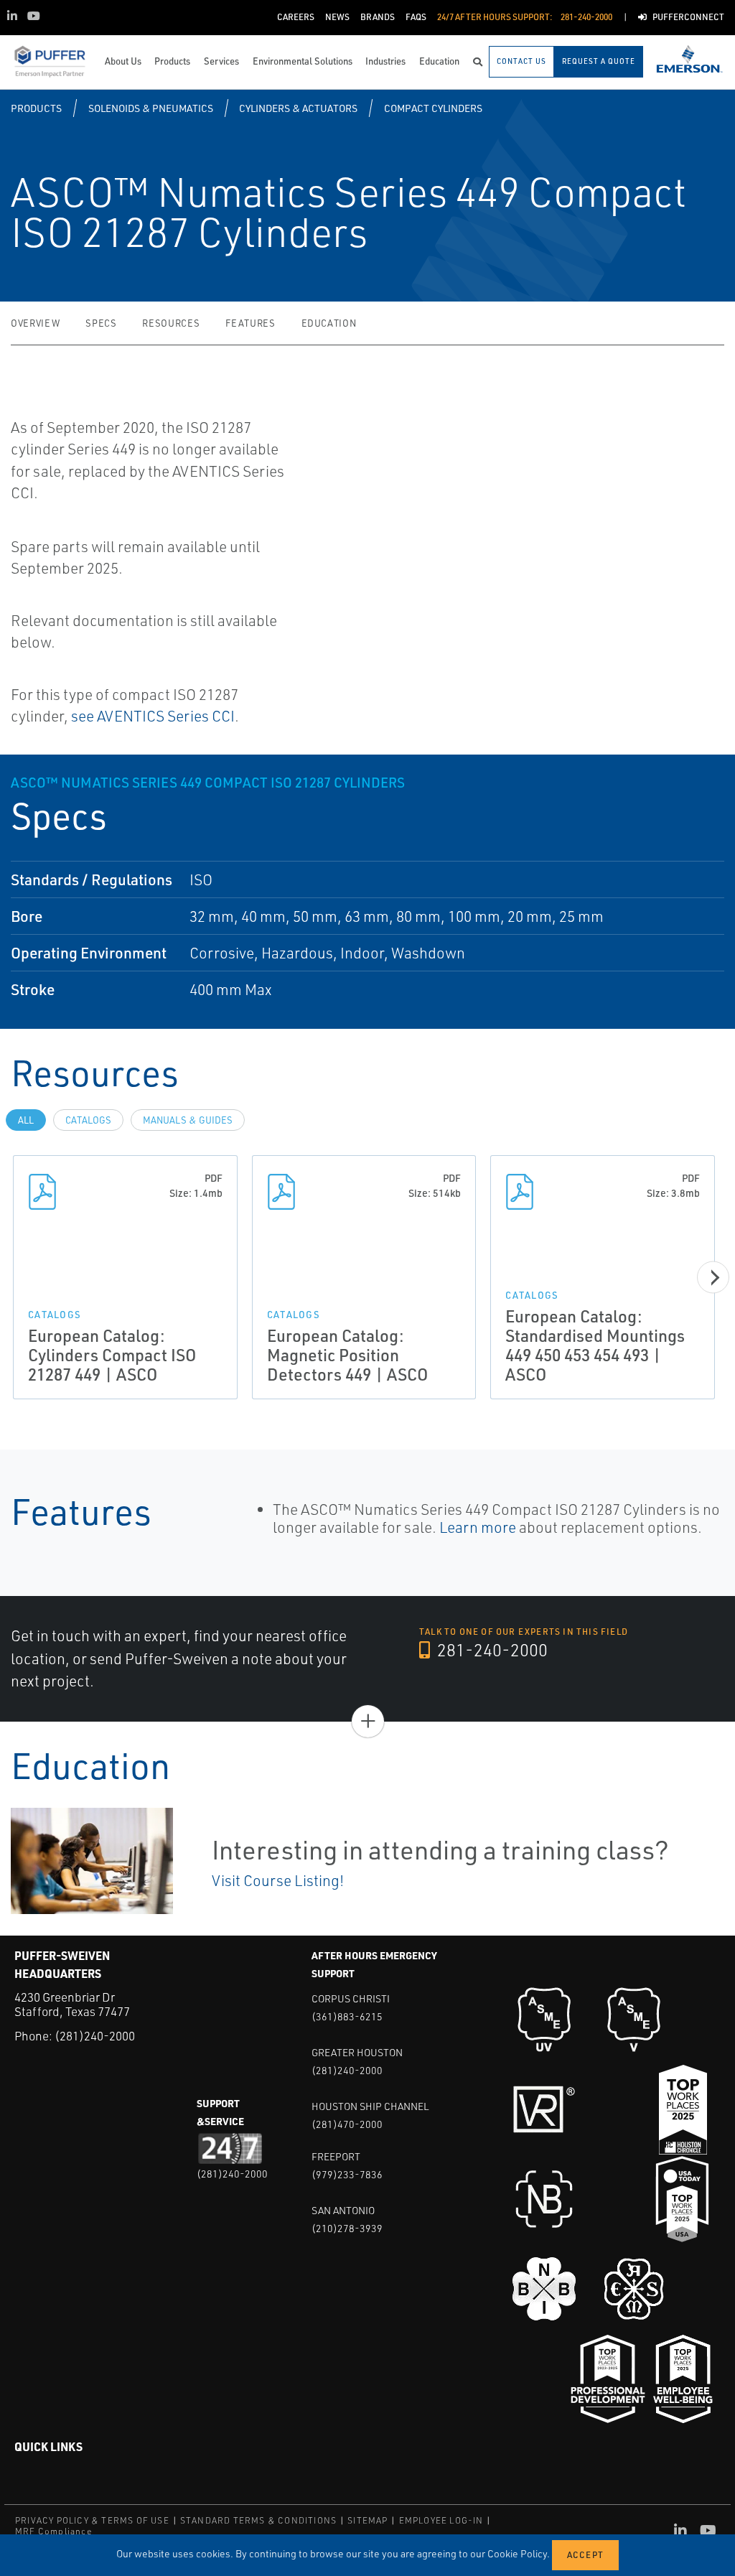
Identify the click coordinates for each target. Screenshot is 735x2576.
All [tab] (26, 1120)
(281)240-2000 (95, 2036)
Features (250, 323)
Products (36, 108)
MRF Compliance (53, 2531)
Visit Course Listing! (278, 1880)
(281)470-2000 (347, 2124)
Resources (171, 323)
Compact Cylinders (433, 108)
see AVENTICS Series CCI (151, 716)
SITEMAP (367, 2520)
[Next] (713, 1277)
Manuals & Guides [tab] (188, 1120)
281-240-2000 (491, 1650)
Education (329, 323)
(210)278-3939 (347, 2228)
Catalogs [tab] (88, 1120)
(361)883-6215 (347, 2016)
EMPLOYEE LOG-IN (441, 2520)
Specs (101, 323)
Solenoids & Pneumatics (151, 108)
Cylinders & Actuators (298, 108)
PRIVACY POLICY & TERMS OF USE (92, 2520)
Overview (35, 323)
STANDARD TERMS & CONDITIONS (258, 2520)
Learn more (476, 1527)
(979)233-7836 (347, 2174)
